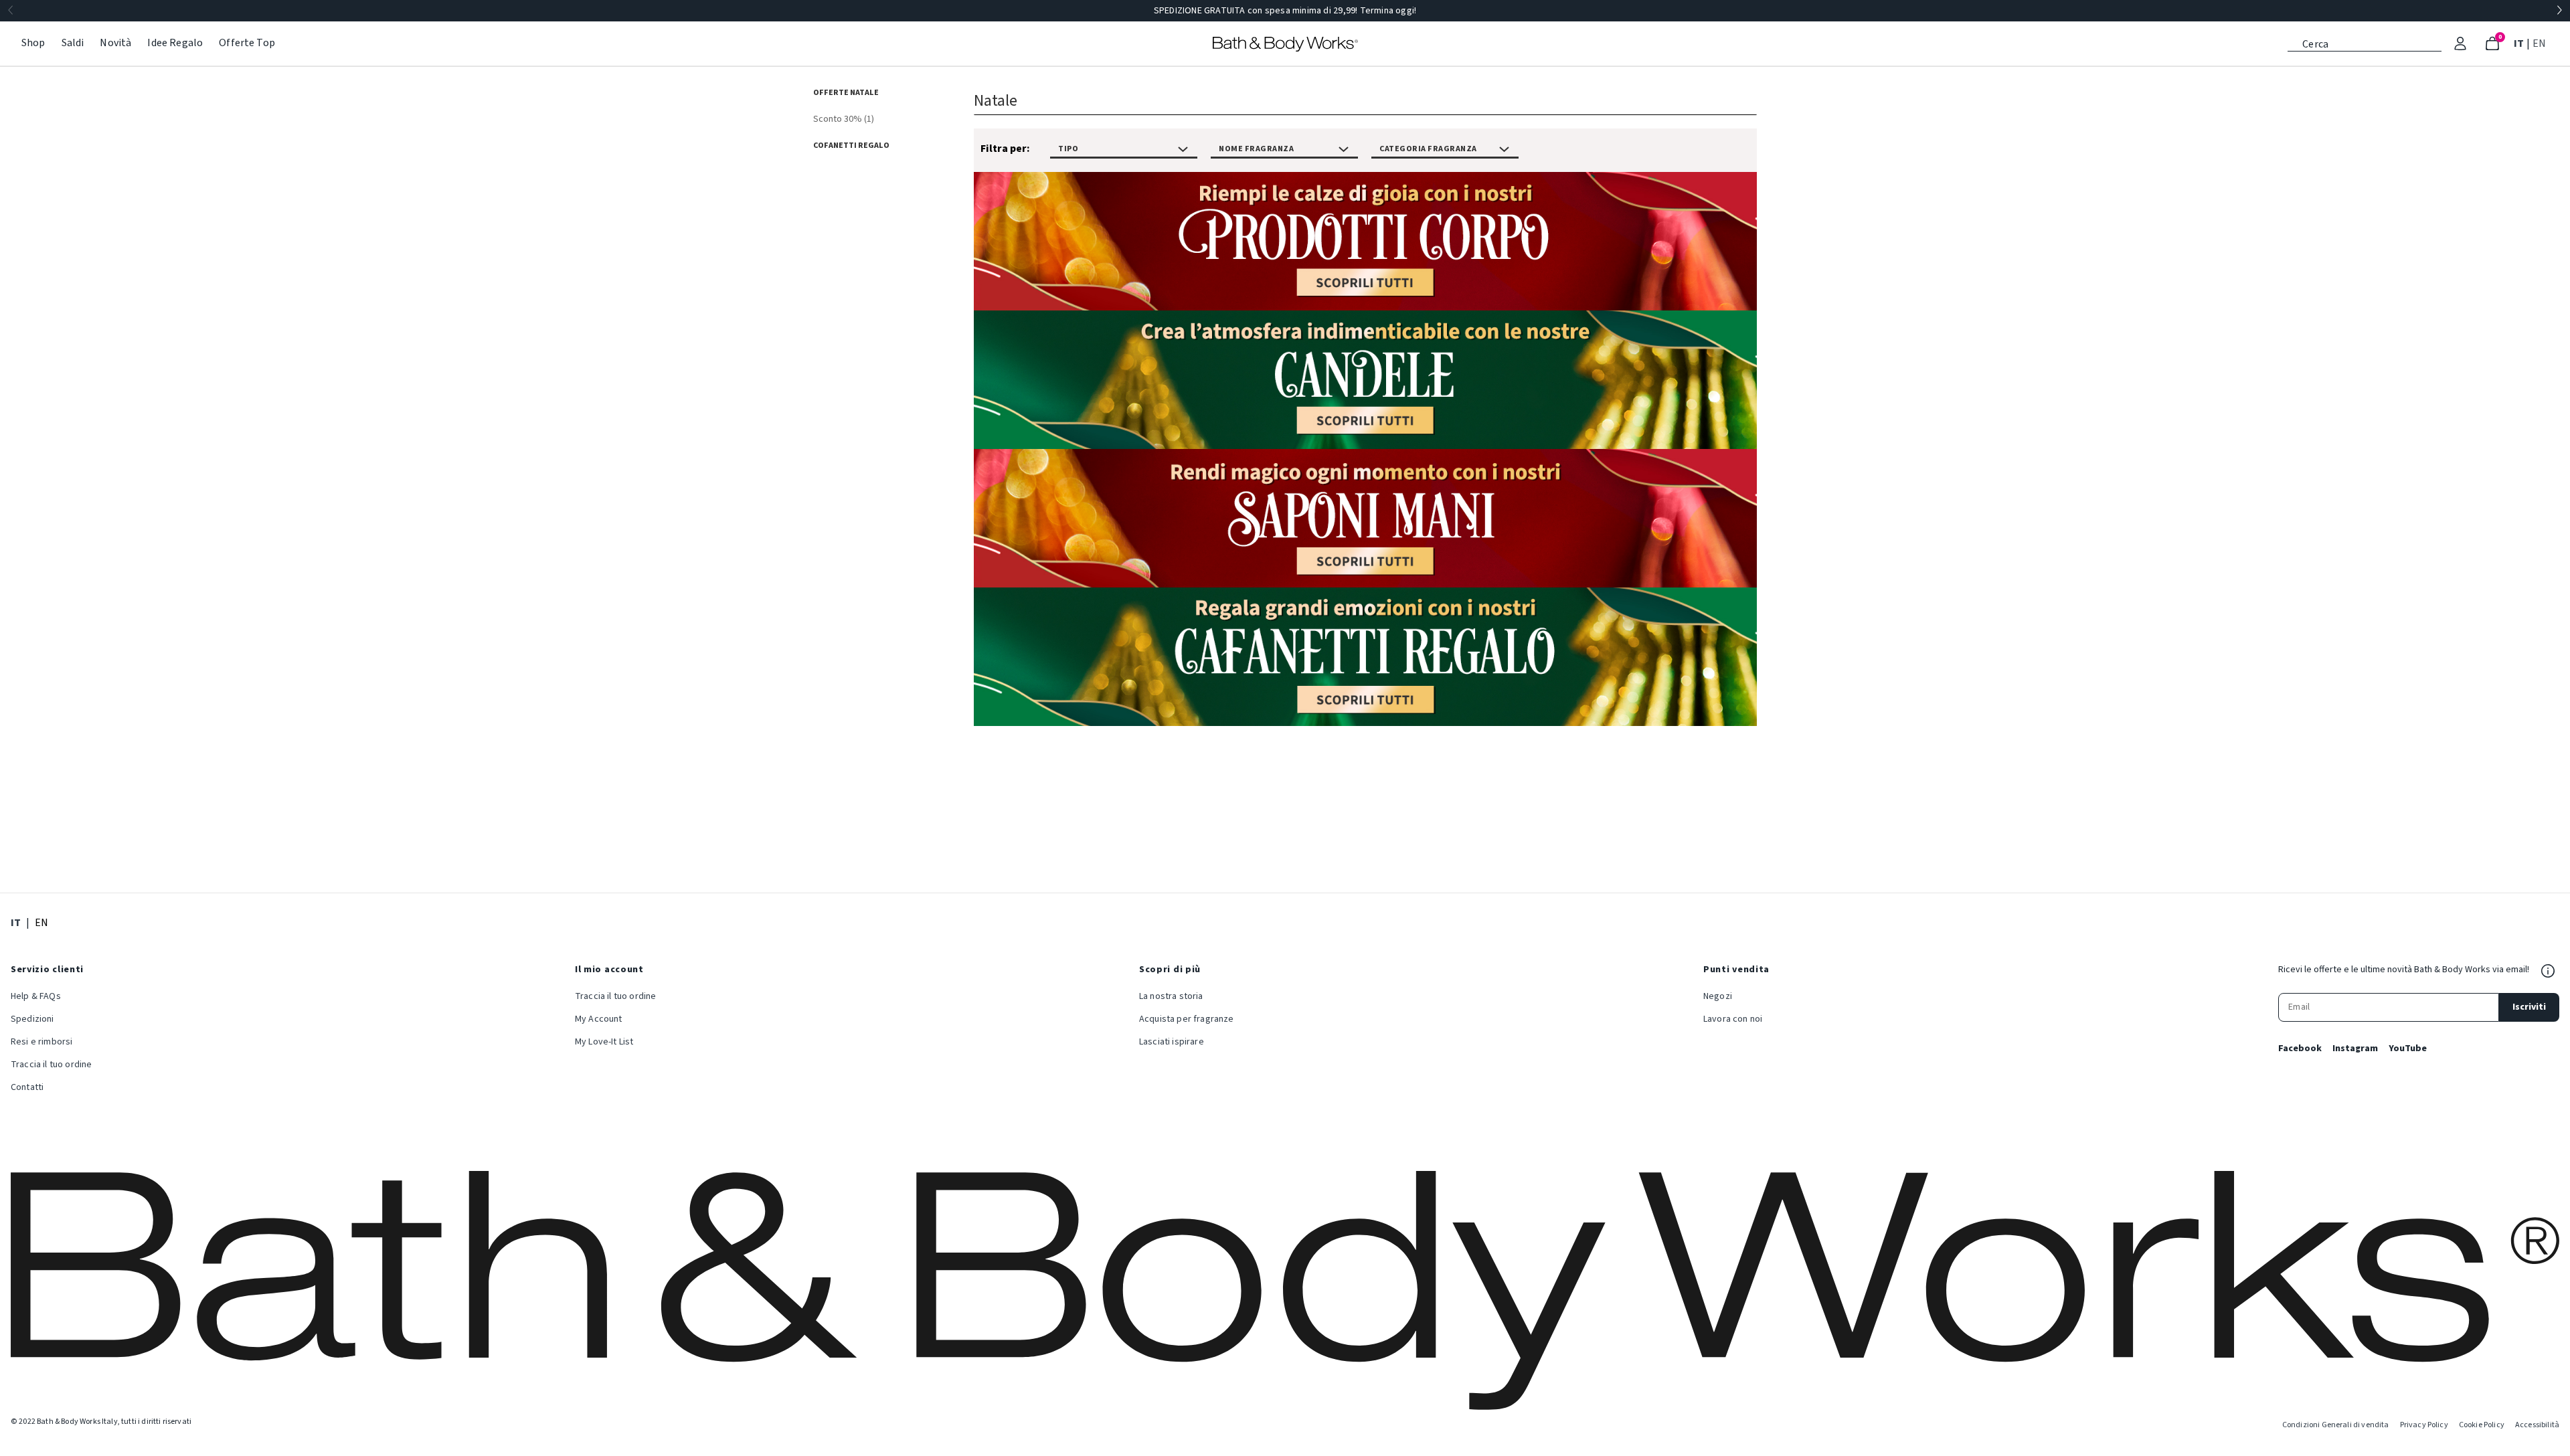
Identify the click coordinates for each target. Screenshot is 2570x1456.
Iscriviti (2529, 1007)
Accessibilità (2537, 1425)
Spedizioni (32, 1019)
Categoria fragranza (1428, 149)
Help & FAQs (36, 996)
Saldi (73, 43)
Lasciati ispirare (1172, 1042)
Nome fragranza (1256, 149)
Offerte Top (247, 43)
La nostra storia (1171, 996)
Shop (33, 43)
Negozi (1718, 996)
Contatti (27, 1087)
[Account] (2460, 43)
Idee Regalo (175, 43)
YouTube (2408, 1049)
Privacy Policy (2424, 1425)
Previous (11, 11)
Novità (115, 43)
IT (2520, 43)
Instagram (2355, 1049)
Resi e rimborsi (41, 1042)
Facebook (2300, 1049)
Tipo (1068, 149)
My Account (599, 1019)
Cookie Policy (2482, 1425)
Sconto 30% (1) (844, 119)
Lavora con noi (1733, 1019)
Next (2559, 11)
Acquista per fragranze (1187, 1019)
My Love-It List (604, 1042)
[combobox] (2365, 43)
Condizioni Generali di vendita (2336, 1425)
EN (2541, 43)
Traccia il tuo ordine (51, 1065)
